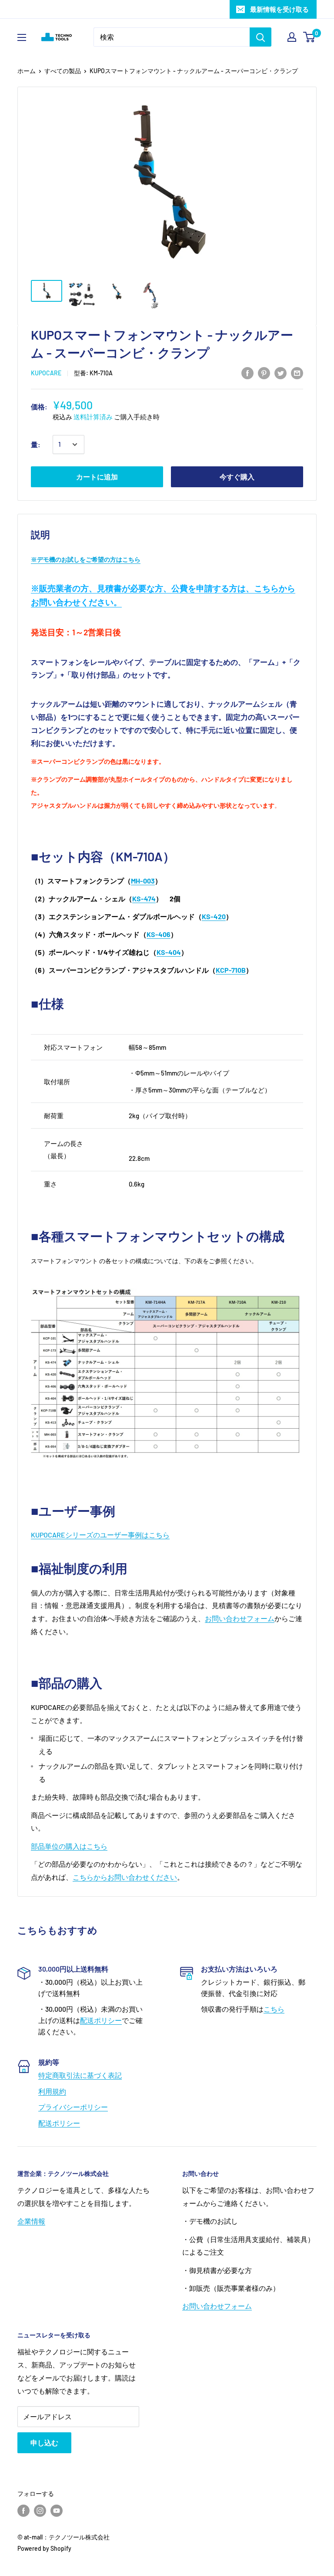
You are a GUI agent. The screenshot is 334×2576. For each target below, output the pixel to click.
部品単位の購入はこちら (69, 1846)
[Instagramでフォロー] (40, 2510)
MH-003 (143, 881)
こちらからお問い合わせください (125, 1877)
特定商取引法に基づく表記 (80, 2075)
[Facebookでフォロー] (23, 2510)
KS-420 (214, 916)
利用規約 (52, 2091)
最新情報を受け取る (279, 9)
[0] (309, 37)
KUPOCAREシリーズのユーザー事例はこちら (100, 1535)
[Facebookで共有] (247, 373)
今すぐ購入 (237, 477)
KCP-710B (231, 970)
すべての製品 (63, 71)
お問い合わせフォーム (240, 1618)
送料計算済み (93, 417)
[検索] (261, 37)
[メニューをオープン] (22, 37)
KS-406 (159, 934)
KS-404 (169, 952)
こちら (274, 2009)
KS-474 (144, 899)
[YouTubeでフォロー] (57, 2510)
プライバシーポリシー (73, 2107)
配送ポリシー (101, 2020)
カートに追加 (97, 477)
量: (36, 444)
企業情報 (31, 2221)
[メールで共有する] (297, 373)
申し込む (44, 2443)
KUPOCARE (46, 373)
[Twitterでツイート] (281, 373)
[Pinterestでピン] (264, 373)
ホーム (27, 71)
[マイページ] (292, 37)
